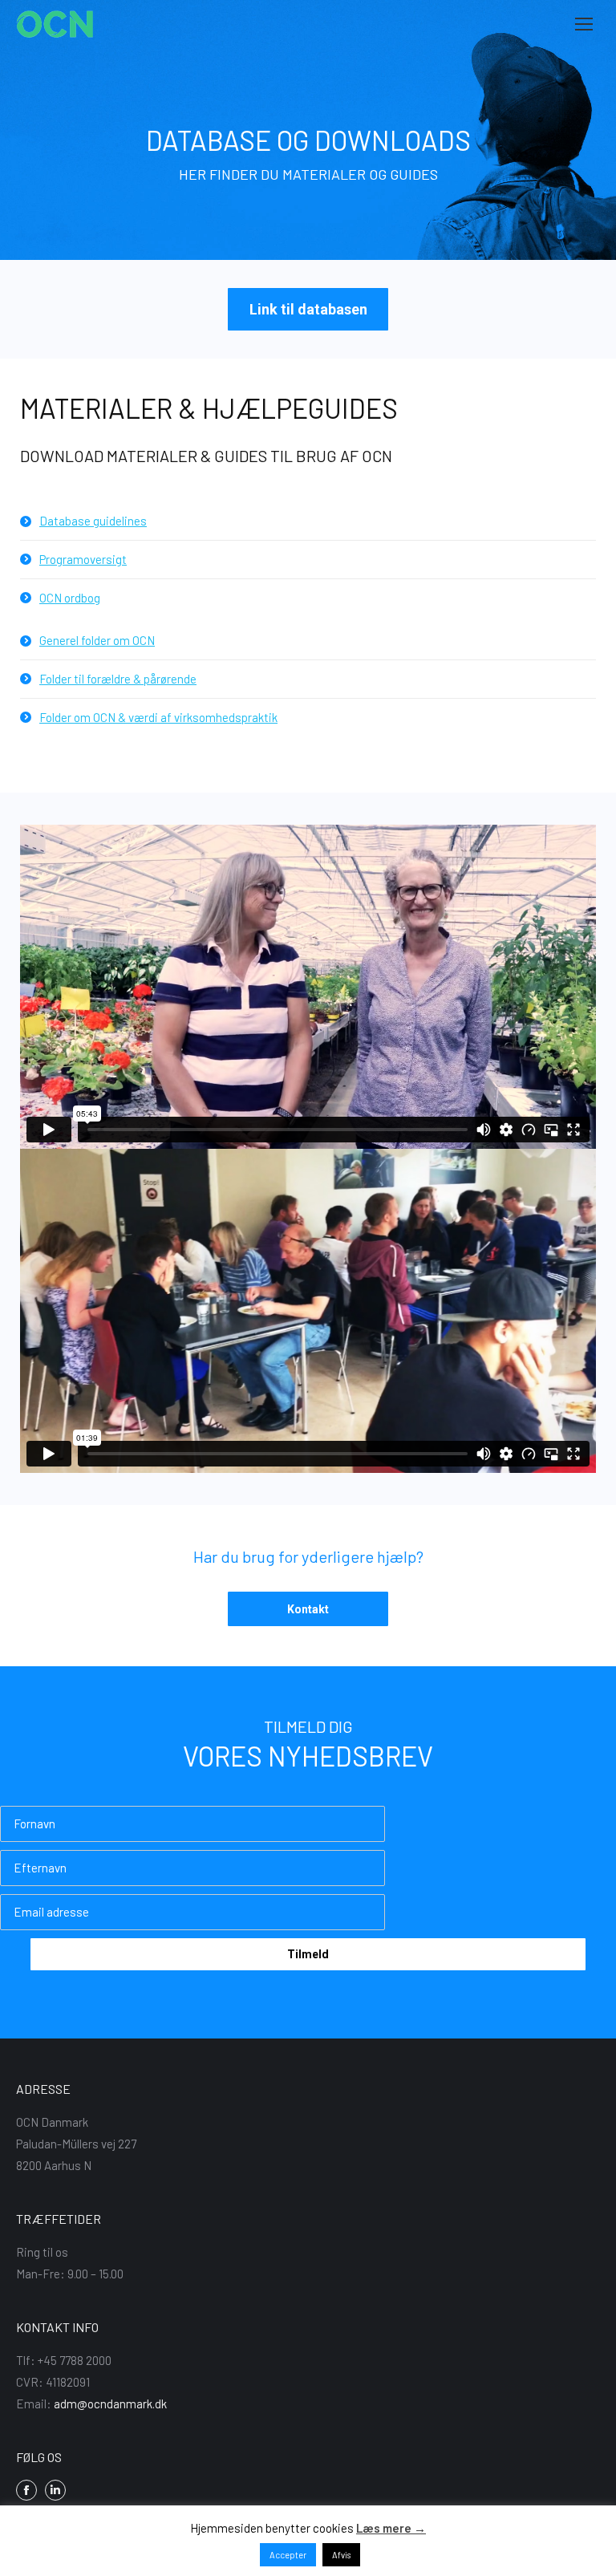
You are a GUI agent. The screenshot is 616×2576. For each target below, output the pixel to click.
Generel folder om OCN (97, 640)
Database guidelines (93, 521)
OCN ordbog (70, 598)
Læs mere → (391, 2528)
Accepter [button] (288, 2555)
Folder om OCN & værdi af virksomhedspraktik (158, 717)
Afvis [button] (341, 2555)
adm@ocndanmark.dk (110, 2404)
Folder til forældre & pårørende (118, 679)
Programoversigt (83, 559)
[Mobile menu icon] (584, 24)
